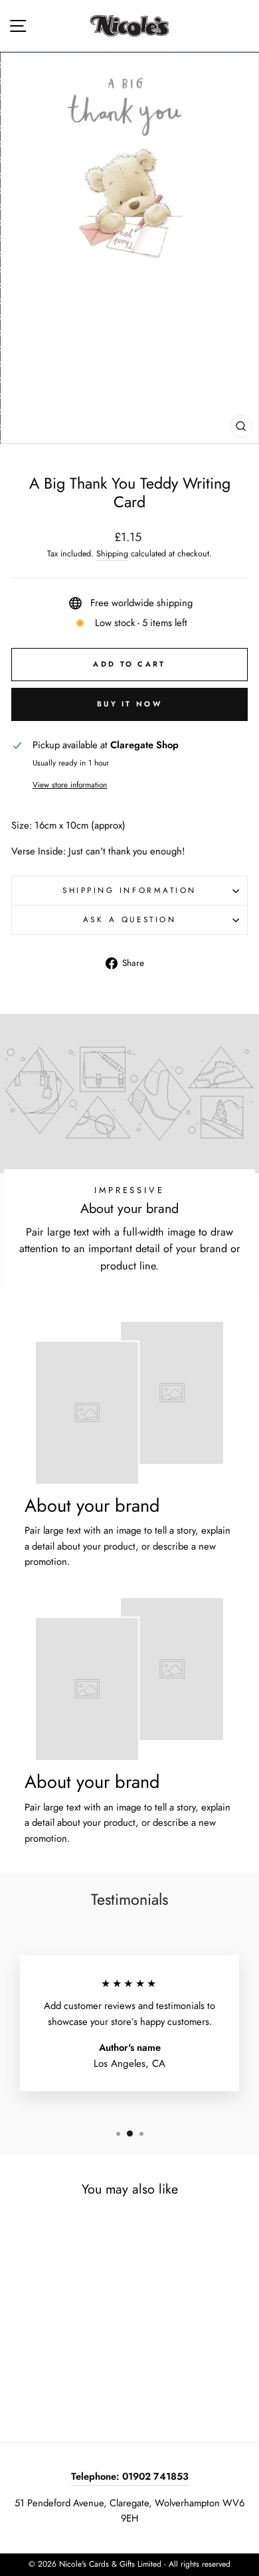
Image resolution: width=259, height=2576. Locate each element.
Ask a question (129, 919)
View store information (70, 784)
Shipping (112, 554)
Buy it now (129, 704)
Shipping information (129, 890)
